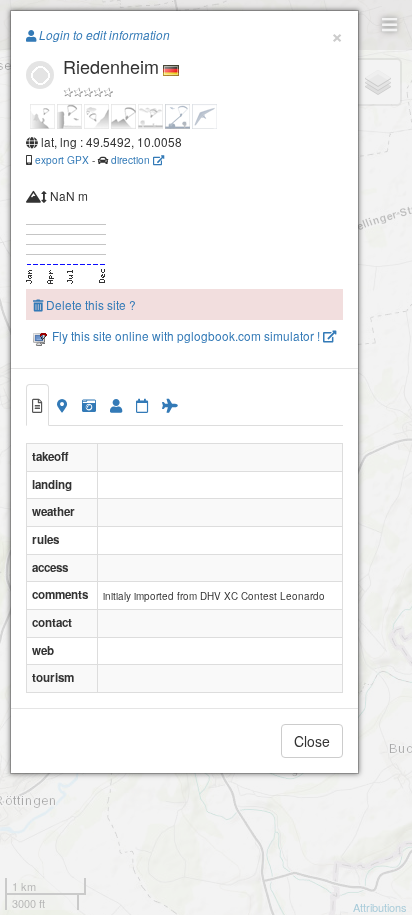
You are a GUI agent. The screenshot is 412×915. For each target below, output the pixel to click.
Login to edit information (103, 35)
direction (132, 159)
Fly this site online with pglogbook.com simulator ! (186, 335)
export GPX (62, 159)
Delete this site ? (89, 304)
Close (312, 741)
